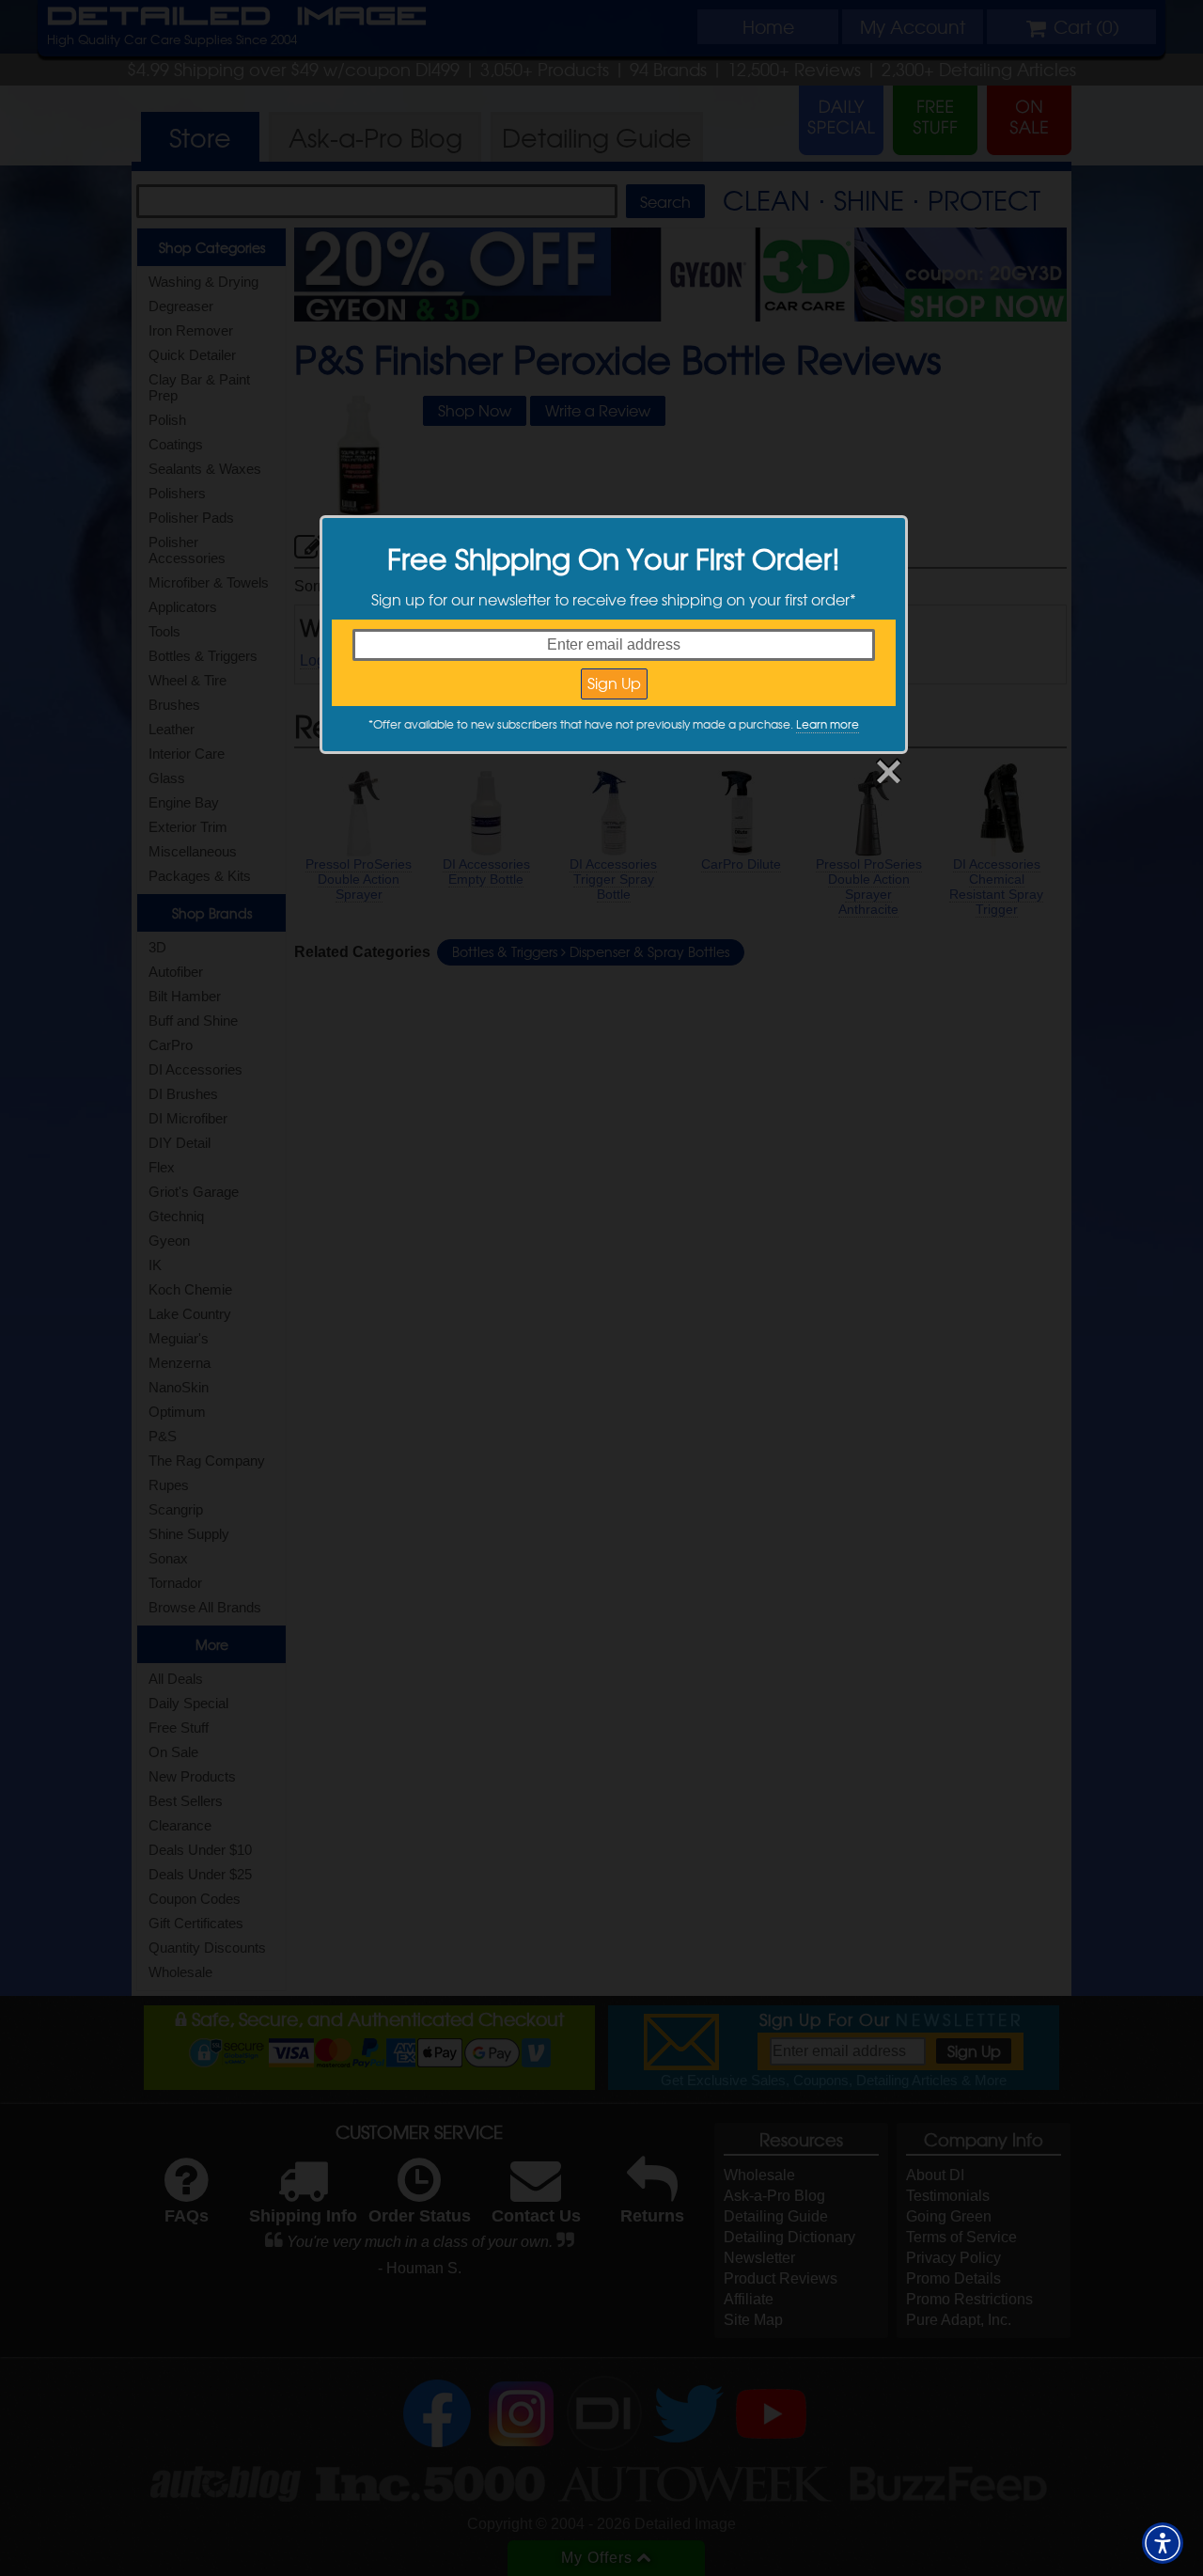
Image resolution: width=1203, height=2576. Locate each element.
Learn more (828, 724)
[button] (1163, 2543)
